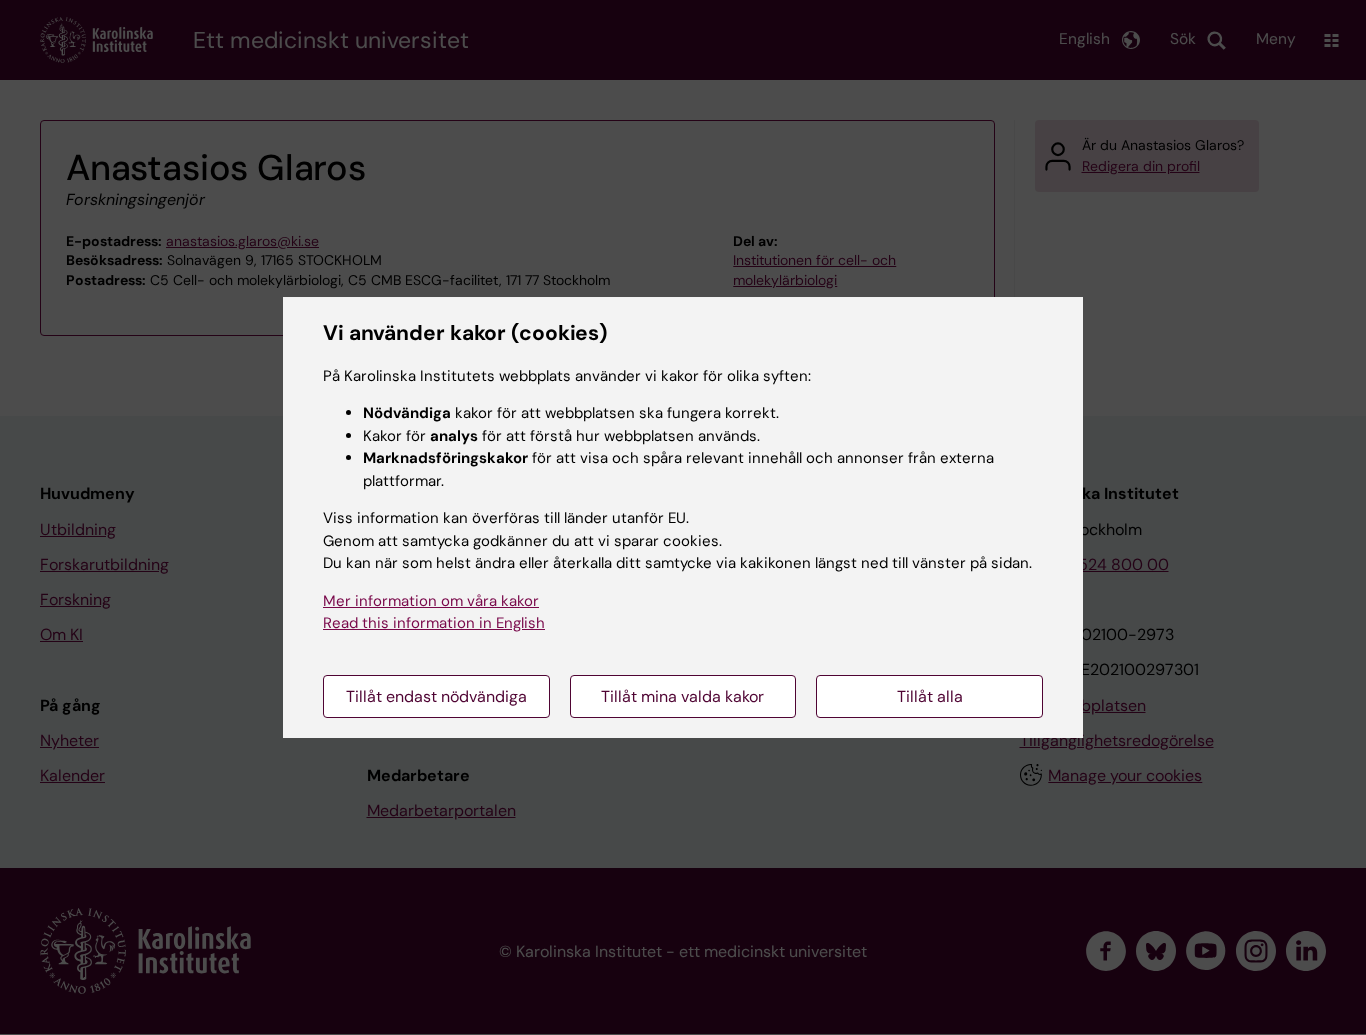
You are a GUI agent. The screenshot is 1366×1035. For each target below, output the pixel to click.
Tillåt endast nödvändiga (436, 696)
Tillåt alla (930, 696)
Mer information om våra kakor (431, 601)
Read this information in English (434, 623)
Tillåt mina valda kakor (682, 696)
